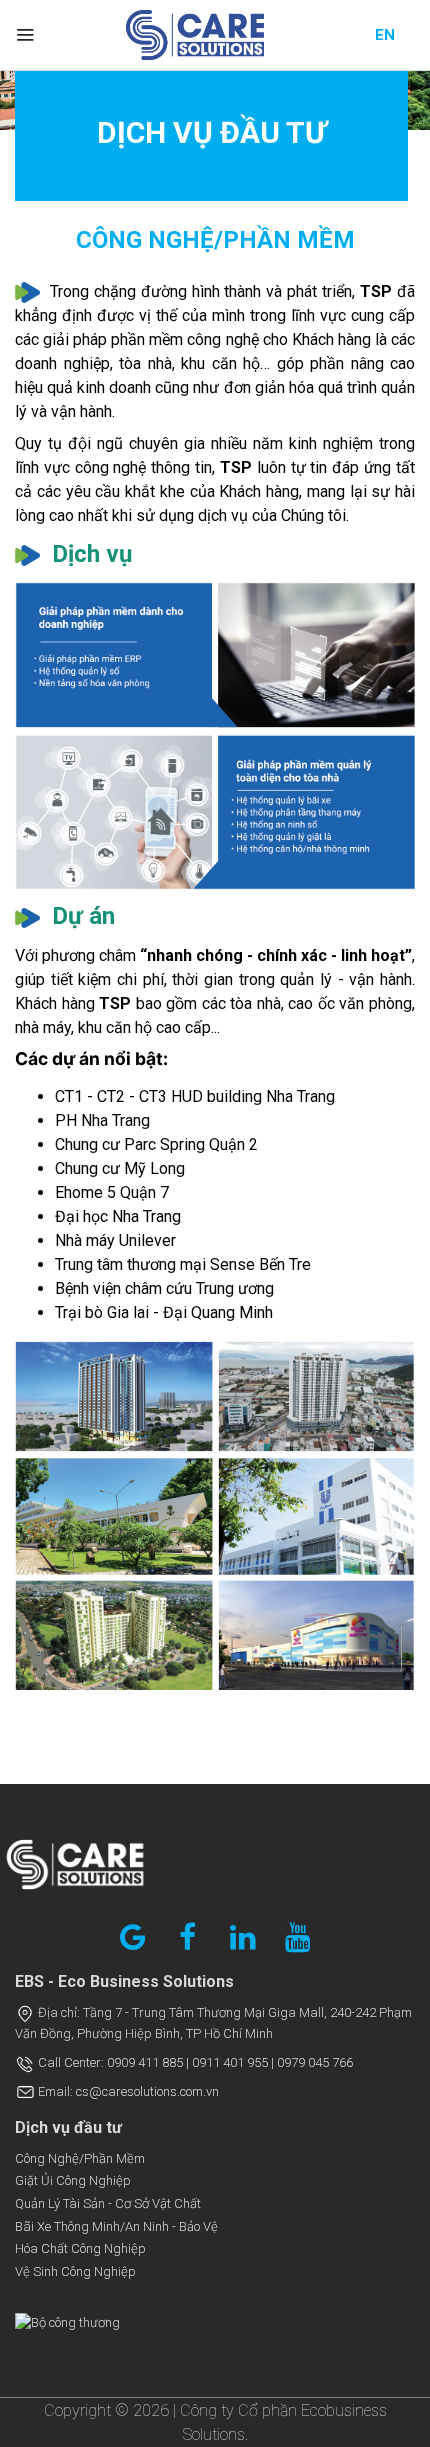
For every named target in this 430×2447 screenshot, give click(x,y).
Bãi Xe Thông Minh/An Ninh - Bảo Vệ (116, 2226)
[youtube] (298, 1937)
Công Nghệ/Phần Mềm (80, 2158)
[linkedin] (243, 1937)
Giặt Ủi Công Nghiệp (73, 2180)
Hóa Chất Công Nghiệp (80, 2248)
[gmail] (133, 1937)
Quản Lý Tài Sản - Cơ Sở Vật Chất (108, 2203)
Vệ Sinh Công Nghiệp (75, 2271)
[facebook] (188, 1937)
